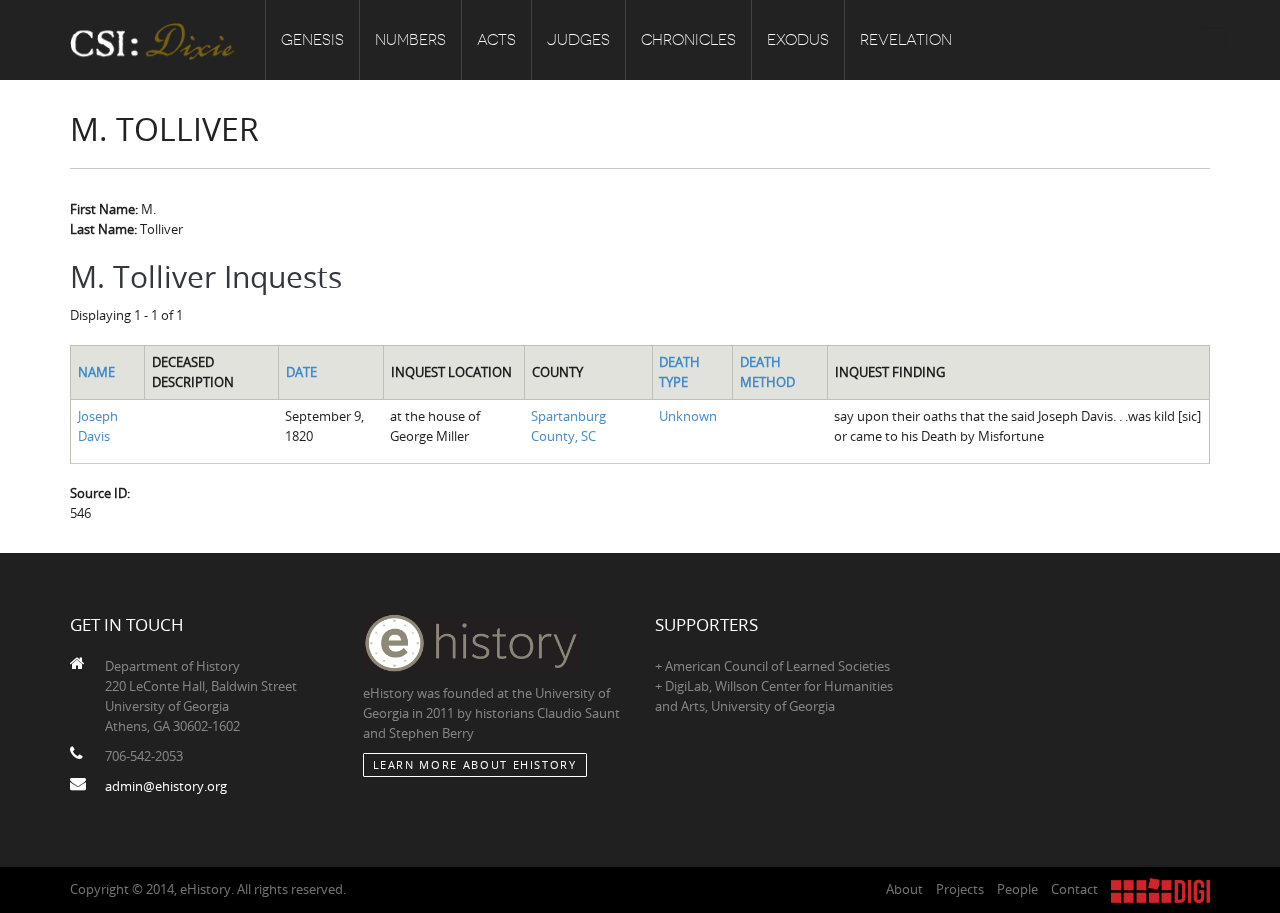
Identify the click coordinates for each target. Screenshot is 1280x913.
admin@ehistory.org (166, 786)
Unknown (688, 416)
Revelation (906, 40)
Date (301, 372)
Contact (1074, 889)
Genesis (312, 40)
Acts (496, 40)
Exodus (798, 40)
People (1017, 889)
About (904, 889)
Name (96, 372)
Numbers (410, 40)
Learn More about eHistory (475, 764)
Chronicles (688, 40)
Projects (960, 889)
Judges (578, 40)
